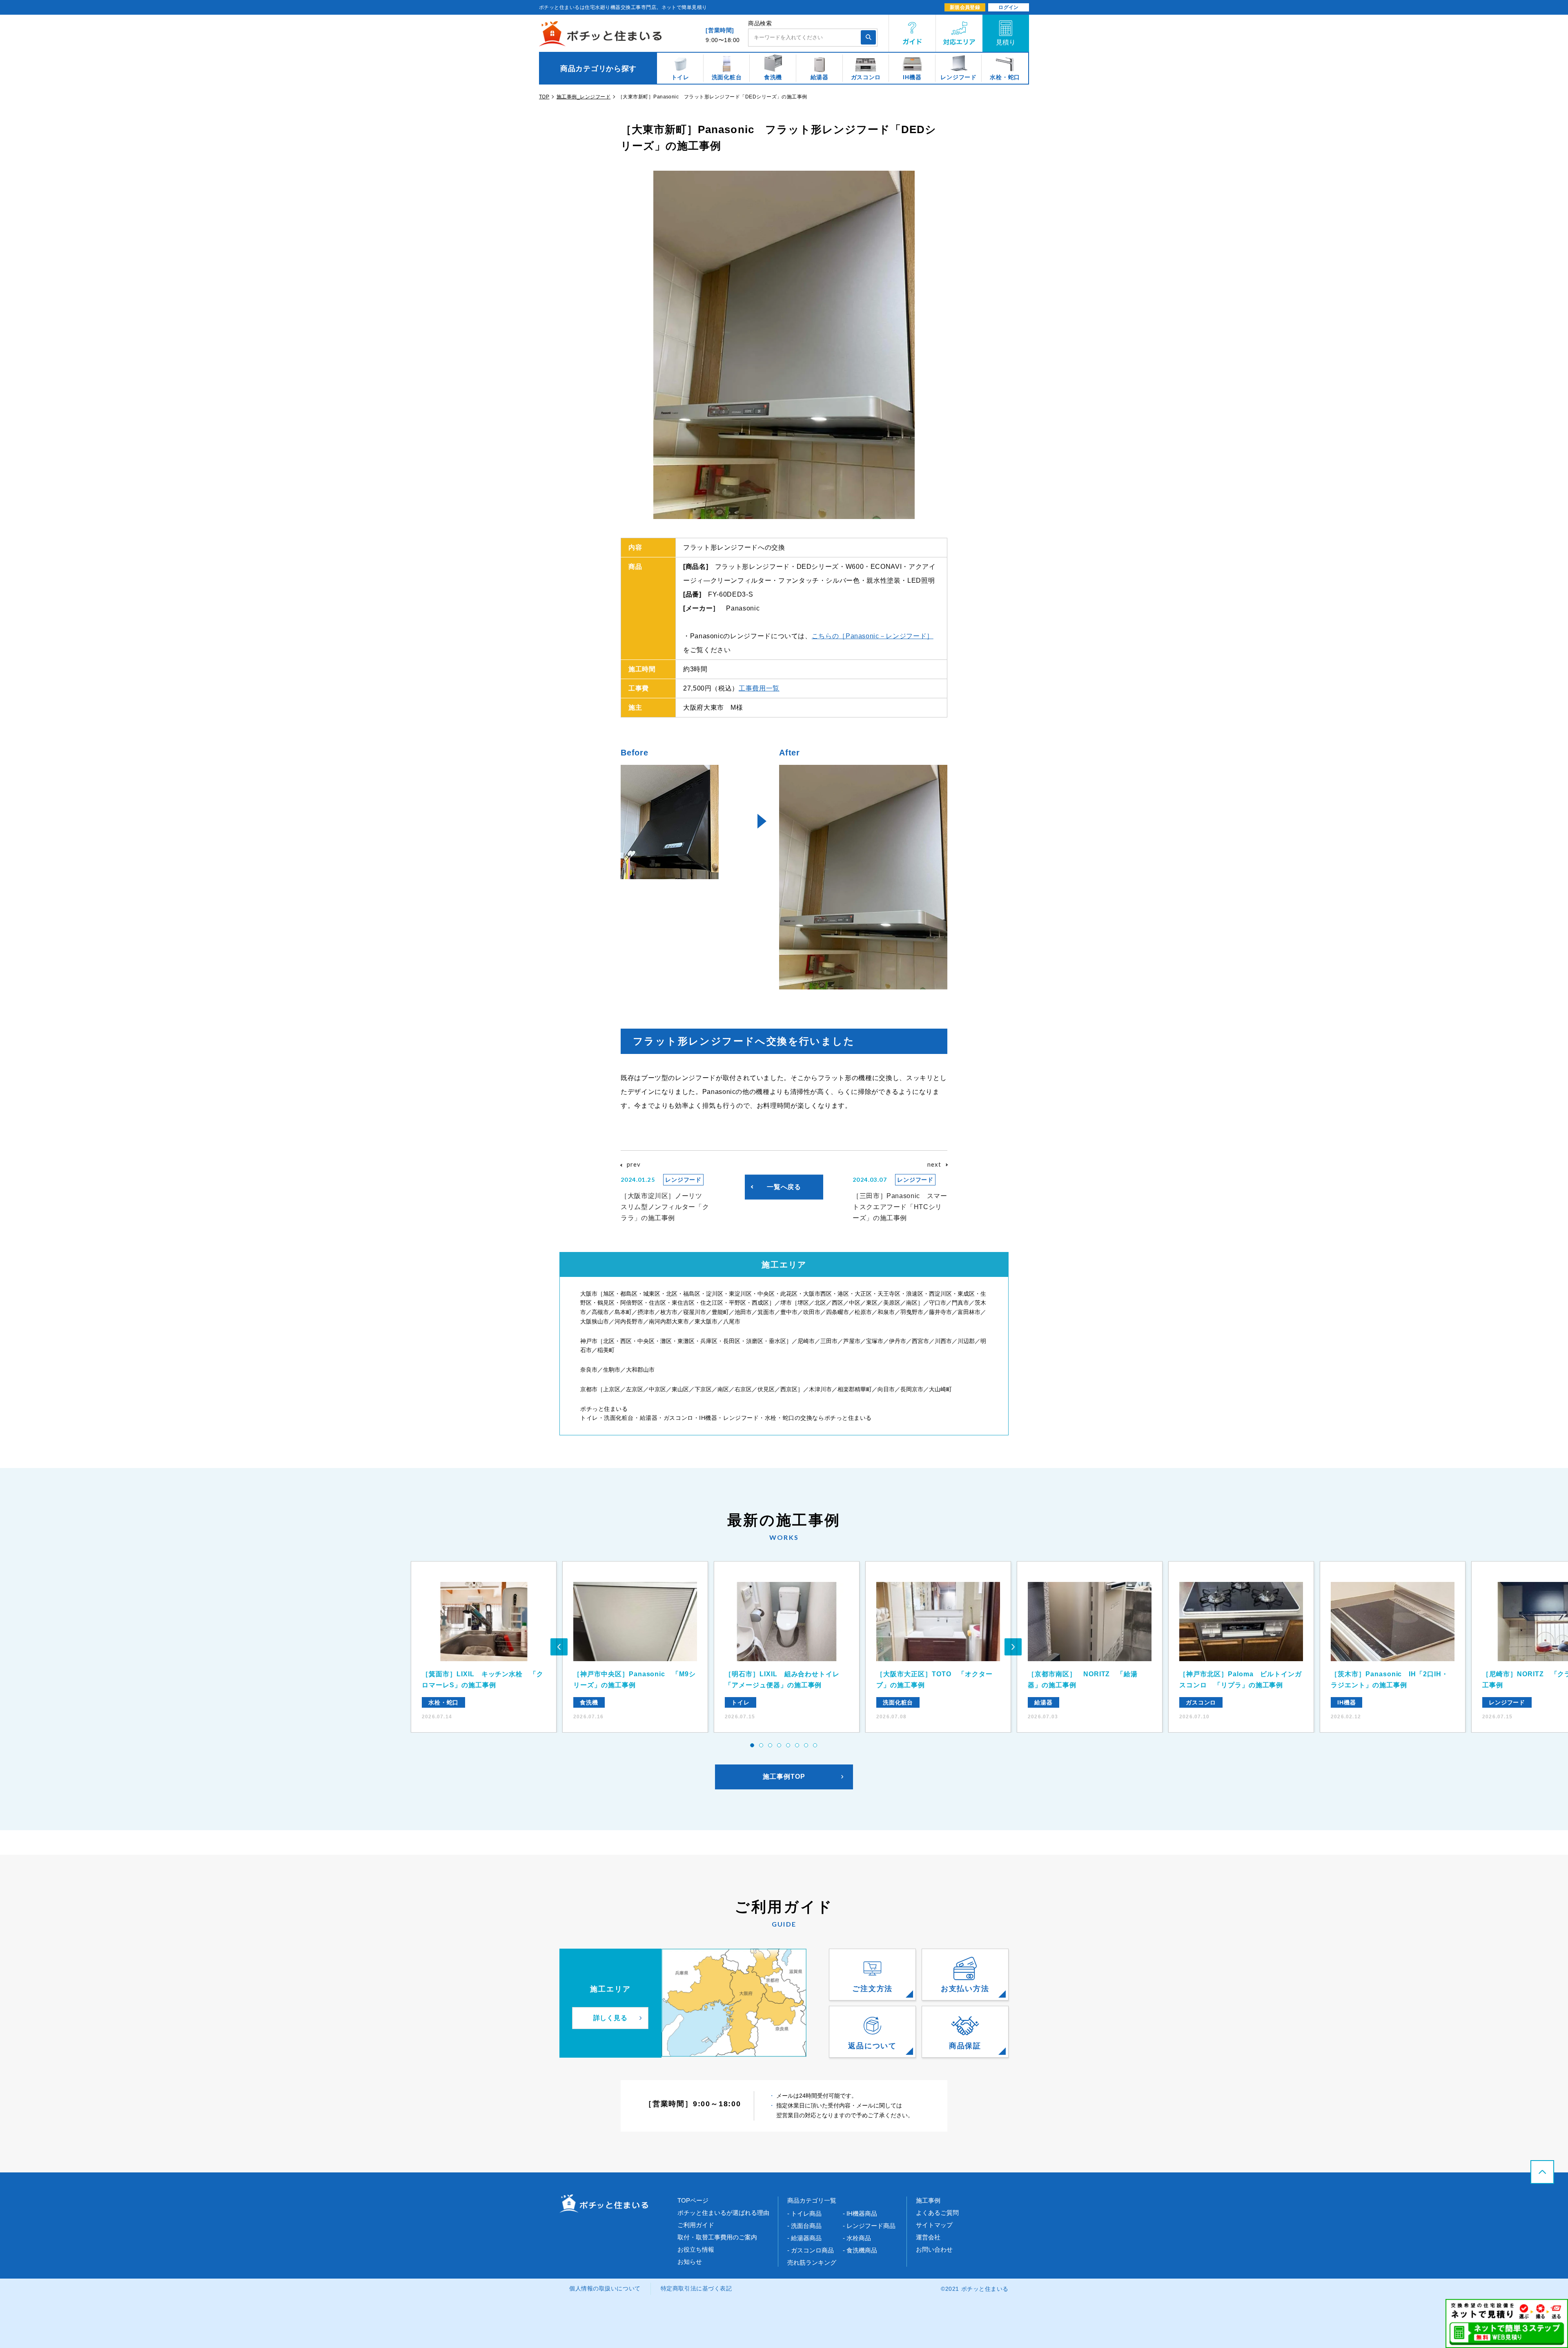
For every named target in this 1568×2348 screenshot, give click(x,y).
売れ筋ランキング (812, 2262)
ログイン (1009, 7)
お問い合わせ (934, 2249)
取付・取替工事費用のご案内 (717, 2237)
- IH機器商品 (860, 2213)
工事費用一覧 (759, 688)
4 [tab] (780, 1746)
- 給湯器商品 (804, 2238)
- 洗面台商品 (804, 2226)
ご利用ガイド (696, 2225)
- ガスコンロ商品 (811, 2250)
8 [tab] (815, 1746)
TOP (544, 97)
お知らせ (690, 2262)
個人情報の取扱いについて (605, 2288)
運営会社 (928, 2237)
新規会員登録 (965, 7)
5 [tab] (788, 1746)
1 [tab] (753, 1746)
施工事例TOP (784, 1777)
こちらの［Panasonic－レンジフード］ (873, 636)
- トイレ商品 (804, 2213)
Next (1013, 1647)
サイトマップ (934, 2225)
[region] (784, 68)
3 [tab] (771, 1746)
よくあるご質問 (937, 2213)
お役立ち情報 (696, 2249)
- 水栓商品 (857, 2238)
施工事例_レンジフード (584, 97)
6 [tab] (797, 1746)
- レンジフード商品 (869, 2226)
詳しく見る (611, 2018)
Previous (559, 1647)
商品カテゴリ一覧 (812, 2200)
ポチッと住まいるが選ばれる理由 (723, 2213)
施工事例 (928, 2200)
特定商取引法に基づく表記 (696, 2288)
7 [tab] (806, 1746)
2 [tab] (762, 1746)
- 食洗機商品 (860, 2250)
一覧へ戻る (784, 1187)
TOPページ (693, 2200)
